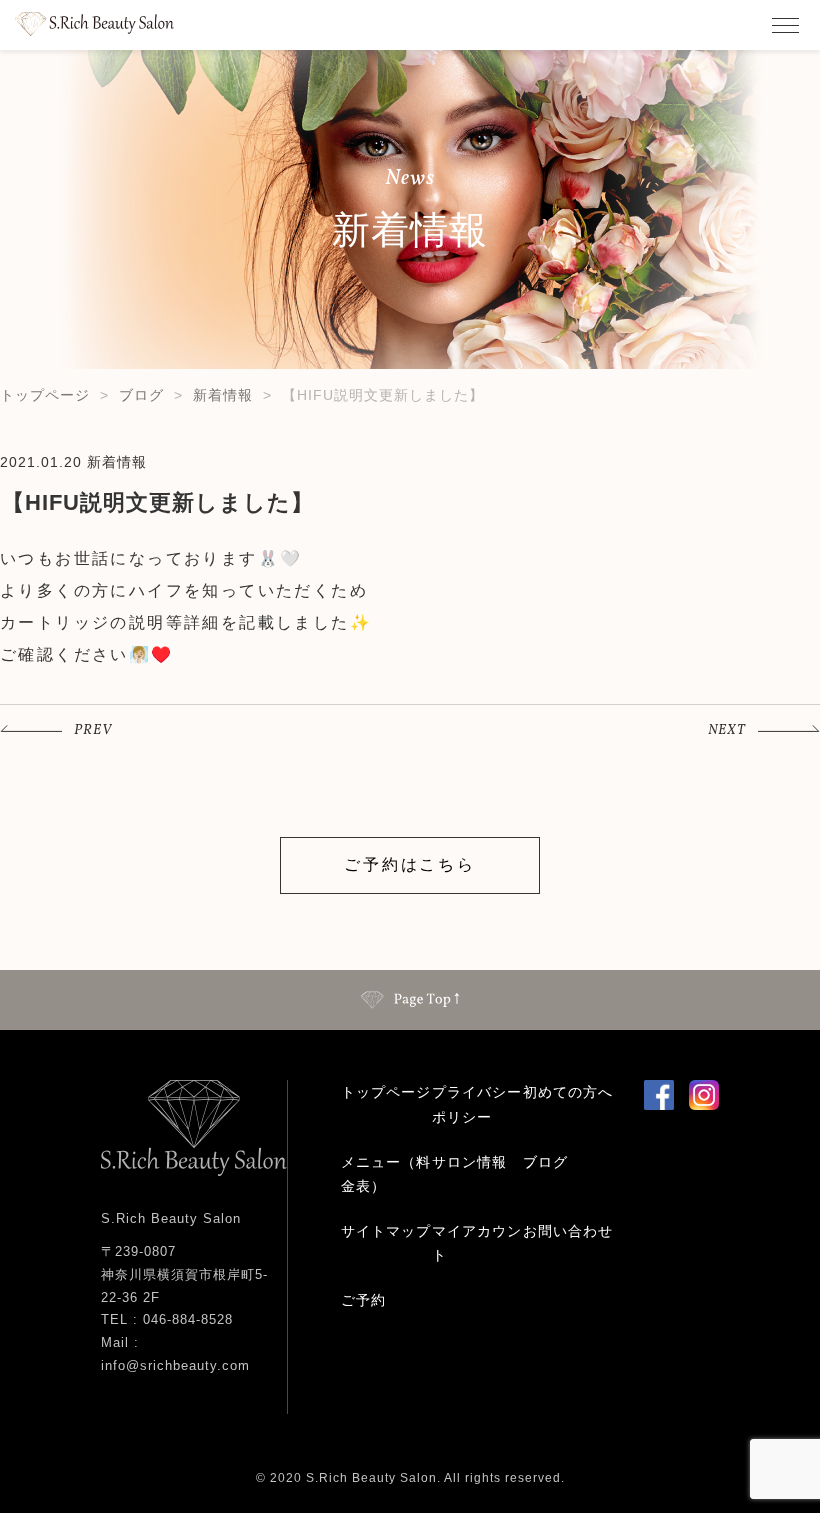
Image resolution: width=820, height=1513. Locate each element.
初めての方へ (568, 1092)
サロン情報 (469, 1162)
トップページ (45, 395)
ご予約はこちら (410, 864)
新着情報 (223, 395)
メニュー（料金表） (386, 1174)
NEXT (727, 730)
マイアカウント (477, 1243)
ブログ (141, 395)
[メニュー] (785, 25)
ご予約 (363, 1300)
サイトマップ (386, 1231)
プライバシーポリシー (477, 1104)
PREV (93, 730)
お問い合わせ (568, 1231)
